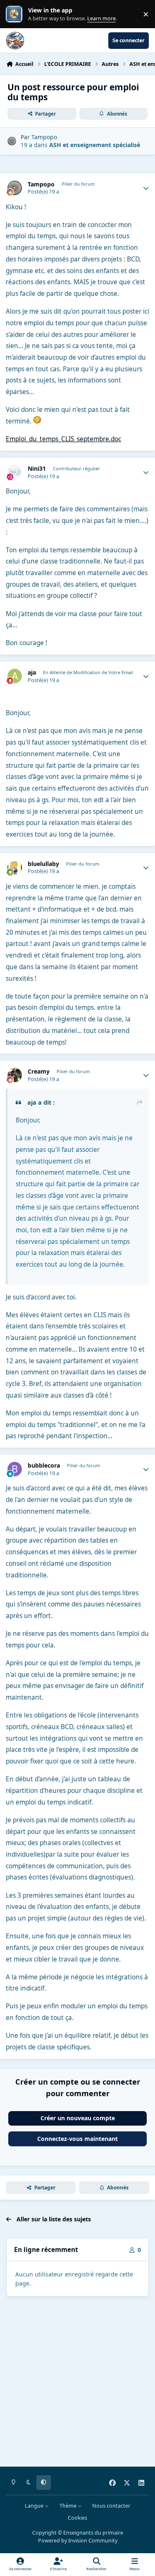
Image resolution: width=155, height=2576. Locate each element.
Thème (69, 2506)
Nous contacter (111, 2506)
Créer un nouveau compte (78, 2118)
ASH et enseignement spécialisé (95, 145)
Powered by (78, 2541)
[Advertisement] (77, 2383)
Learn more (16, 14)
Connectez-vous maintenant (77, 2139)
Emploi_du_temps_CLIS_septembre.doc (63, 439)
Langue (35, 2506)
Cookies (77, 2518)
